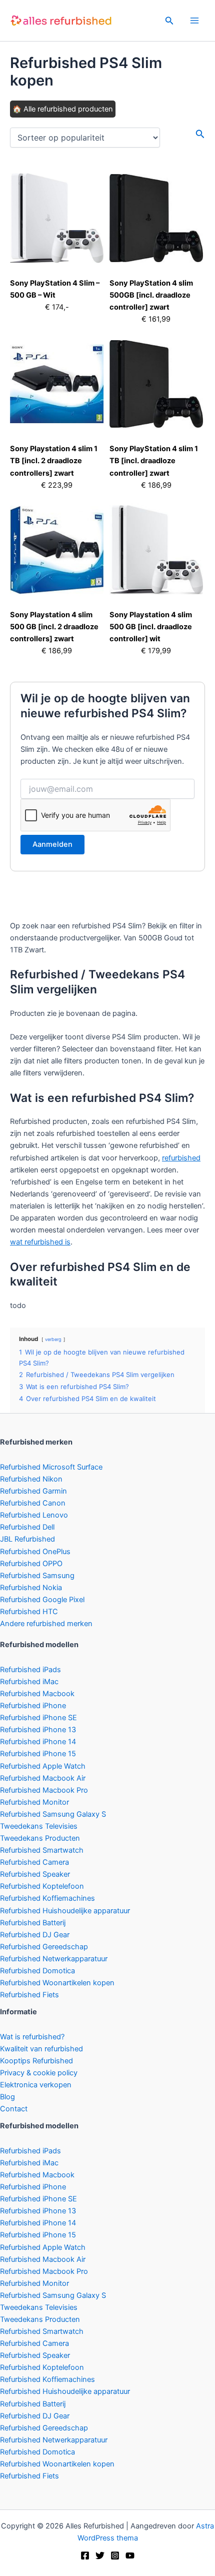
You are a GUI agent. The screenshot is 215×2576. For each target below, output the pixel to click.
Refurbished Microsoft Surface (51, 1467)
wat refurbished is (40, 1242)
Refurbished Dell (27, 1527)
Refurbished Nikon (31, 1479)
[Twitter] (100, 2555)
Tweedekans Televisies (39, 1826)
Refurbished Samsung (37, 1576)
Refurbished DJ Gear (35, 1935)
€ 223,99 (57, 485)
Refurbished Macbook (37, 1694)
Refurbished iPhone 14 (38, 1742)
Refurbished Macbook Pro (44, 1790)
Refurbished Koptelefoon (42, 1886)
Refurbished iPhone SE (38, 1718)
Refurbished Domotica (37, 1971)
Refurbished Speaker (35, 1874)
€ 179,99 (156, 651)
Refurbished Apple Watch (43, 1766)
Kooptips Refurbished (36, 2061)
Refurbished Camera (34, 1862)
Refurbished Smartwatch (42, 1850)
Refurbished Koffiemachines (47, 1898)
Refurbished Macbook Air (43, 1778)
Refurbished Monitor (34, 1802)
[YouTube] (130, 2555)
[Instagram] (115, 2555)
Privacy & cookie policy (39, 2073)
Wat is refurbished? (32, 2037)
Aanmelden (52, 844)
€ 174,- (57, 307)
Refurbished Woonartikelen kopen (57, 1983)
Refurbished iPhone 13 (38, 1730)
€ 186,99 (156, 485)
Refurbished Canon (33, 1503)
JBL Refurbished (27, 1539)
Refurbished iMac (29, 1682)
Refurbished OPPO (31, 1564)
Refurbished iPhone (33, 1706)
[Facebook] (85, 2555)
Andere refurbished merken (46, 1624)
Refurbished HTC (29, 1612)
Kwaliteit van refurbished (41, 2049)
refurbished (181, 1158)
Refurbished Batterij (33, 1923)
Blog (7, 2097)
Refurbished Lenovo (34, 1515)
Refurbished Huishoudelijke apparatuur (65, 1911)
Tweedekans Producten (40, 1838)
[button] (169, 21)
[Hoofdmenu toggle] (194, 21)
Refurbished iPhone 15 (38, 1754)
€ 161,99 (156, 319)
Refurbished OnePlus (35, 1552)
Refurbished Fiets (29, 1995)
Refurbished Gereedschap (44, 1947)
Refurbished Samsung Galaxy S (53, 1814)
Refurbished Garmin (33, 1491)
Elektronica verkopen (36, 2085)
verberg (53, 1339)
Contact (14, 2109)
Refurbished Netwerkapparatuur (54, 1959)
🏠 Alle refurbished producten (63, 109)
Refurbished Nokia (31, 1588)
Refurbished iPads (30, 1670)
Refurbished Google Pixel (42, 1600)
